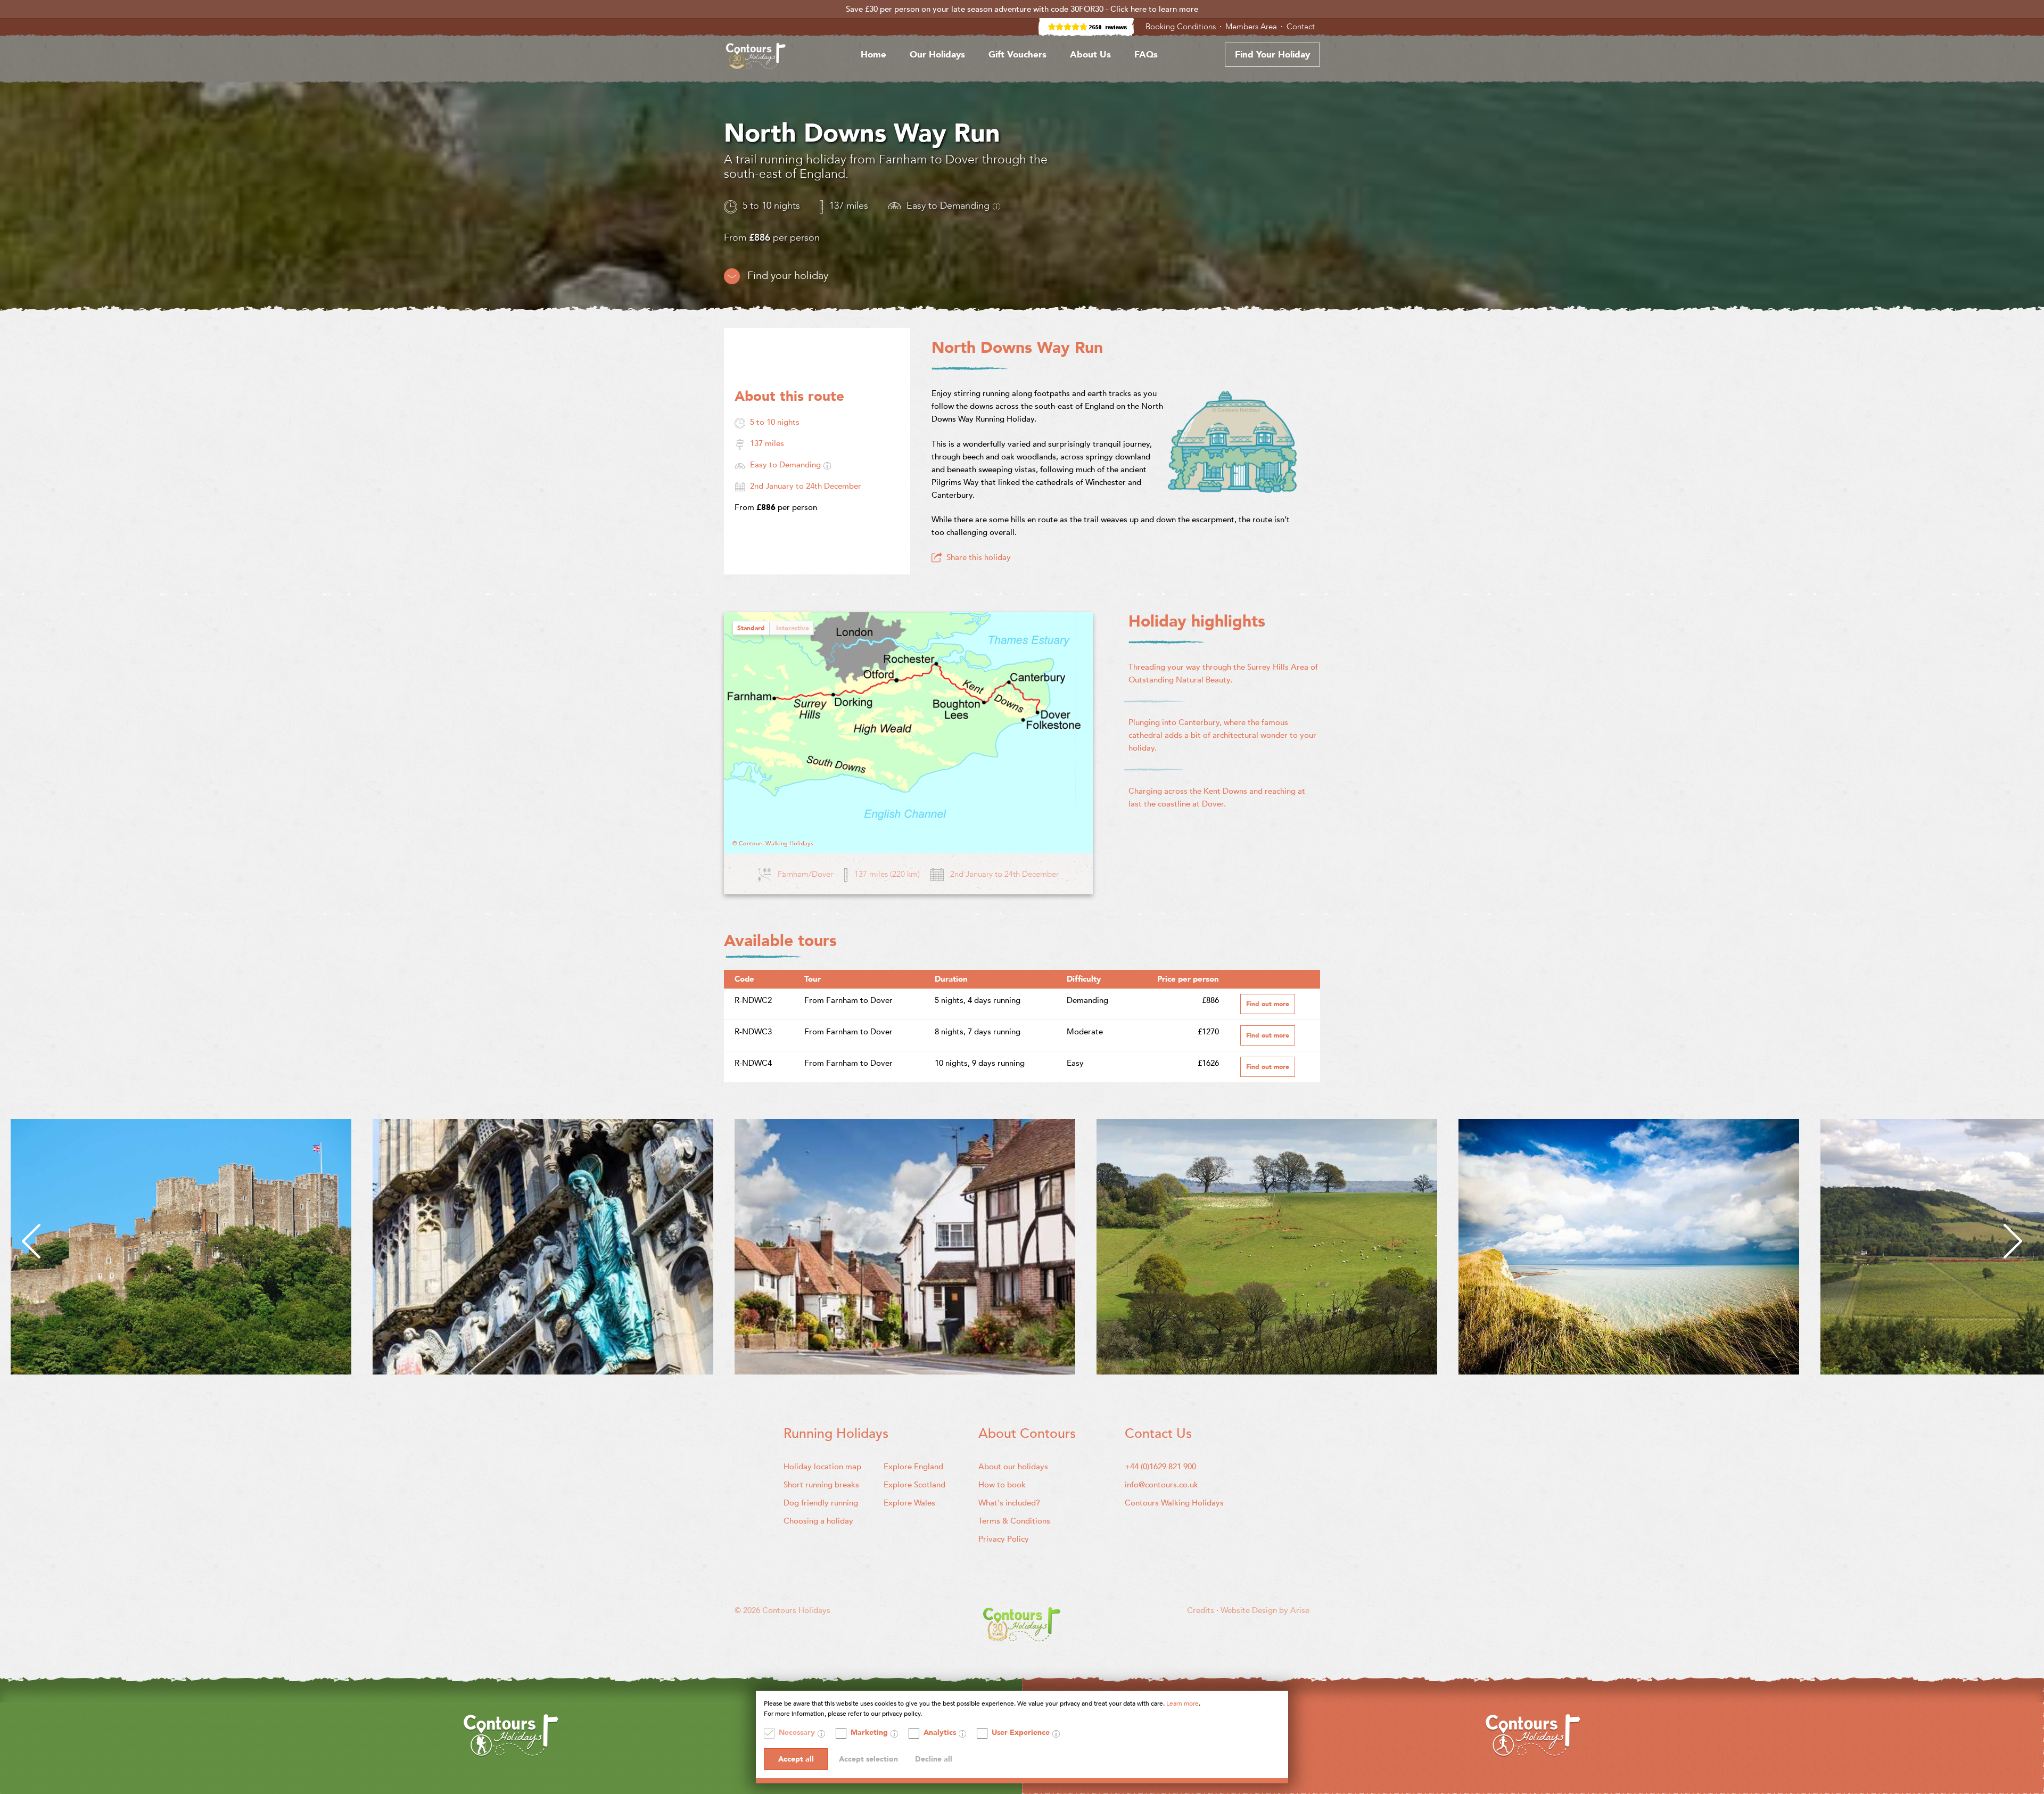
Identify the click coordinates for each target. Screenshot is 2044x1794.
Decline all (934, 1759)
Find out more (1268, 1004)
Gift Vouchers (1017, 55)
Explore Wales (909, 1503)
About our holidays (1013, 1467)
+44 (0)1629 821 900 (1160, 1467)
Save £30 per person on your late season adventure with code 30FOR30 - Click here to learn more (1022, 9)
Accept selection (868, 1759)
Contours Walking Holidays (1174, 1503)
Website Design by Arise (1265, 1610)
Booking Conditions (1182, 27)
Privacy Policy (1004, 1539)
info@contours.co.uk (1161, 1485)
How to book (1002, 1485)
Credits (1202, 1610)
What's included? (1009, 1503)
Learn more (1182, 1704)
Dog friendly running (821, 1503)
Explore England (913, 1467)
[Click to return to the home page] (756, 58)
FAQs (1146, 55)
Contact (1302, 27)
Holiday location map (822, 1467)
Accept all (796, 1759)
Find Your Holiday (1272, 55)
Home (873, 55)
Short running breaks (821, 1485)
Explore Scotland (914, 1485)
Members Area (1252, 27)
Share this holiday (979, 557)
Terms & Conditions (1014, 1521)
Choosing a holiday (818, 1521)
